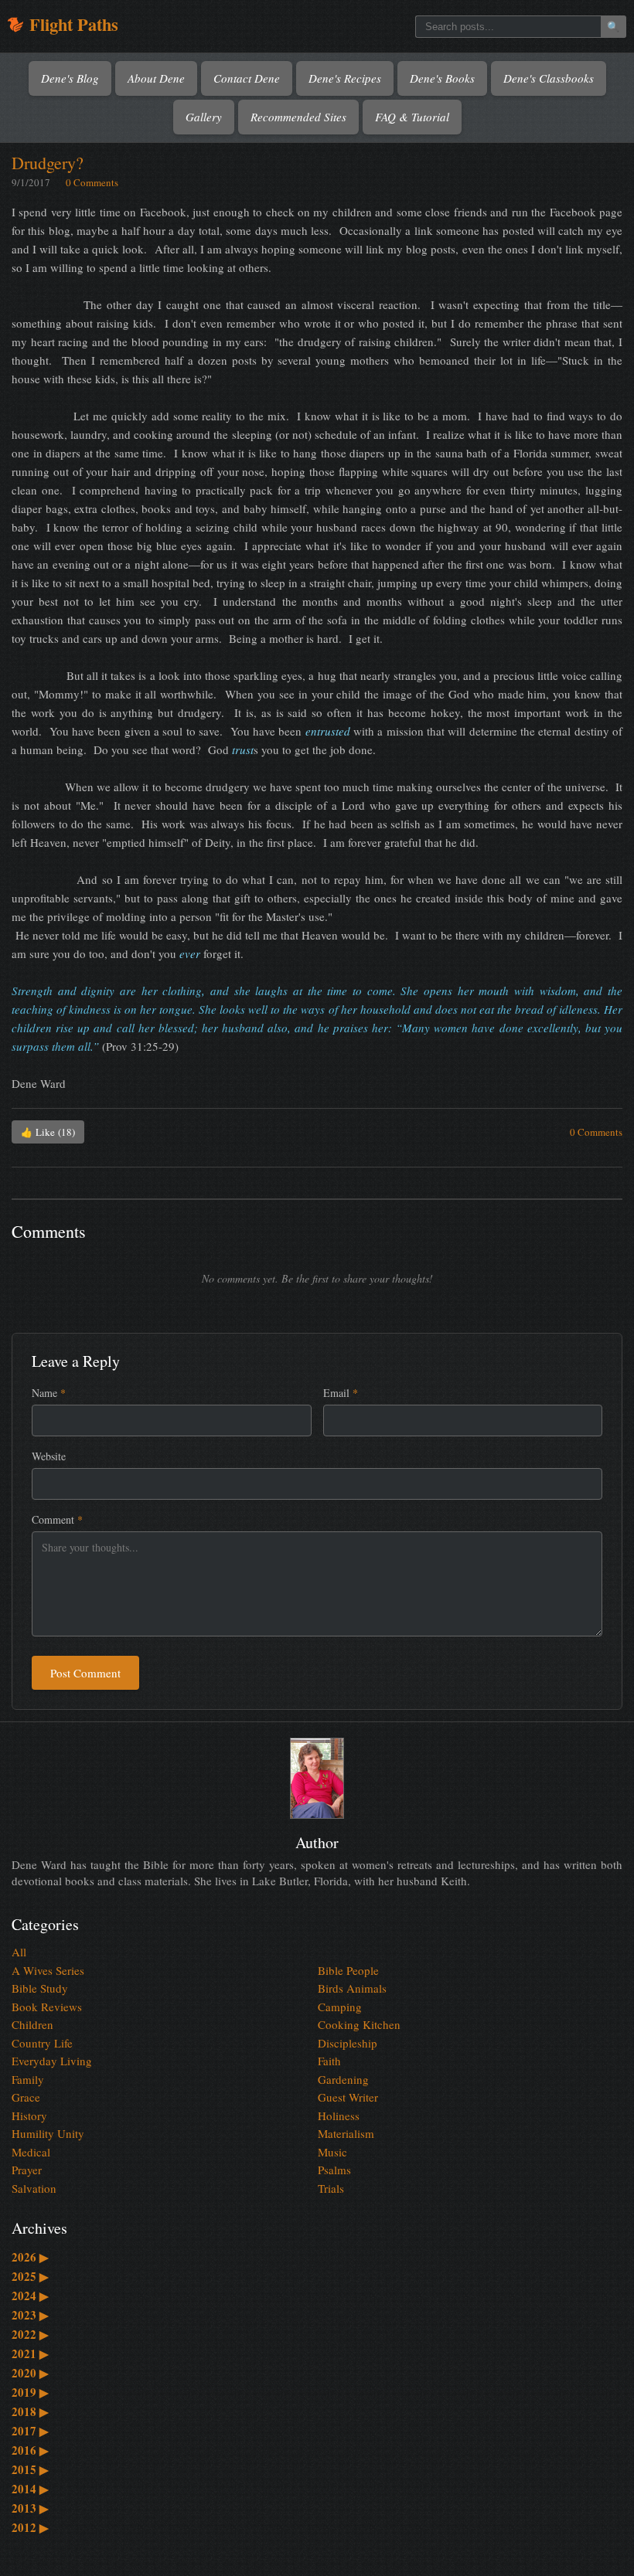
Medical (31, 2152)
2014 (30, 2489)
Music (332, 2152)
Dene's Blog (70, 78)
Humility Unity (48, 2133)
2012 (30, 2527)
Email (341, 1393)
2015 (30, 2469)
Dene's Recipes (345, 78)
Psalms (334, 2170)
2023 (30, 2315)
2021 (30, 2353)
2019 (30, 2392)
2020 (30, 2373)
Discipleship (348, 2043)
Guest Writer (348, 2097)
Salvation (34, 2188)
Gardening (343, 2079)
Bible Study (40, 1988)
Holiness (339, 2116)
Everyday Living (52, 2061)
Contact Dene (247, 78)
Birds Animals (352, 1988)
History (29, 2116)
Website (49, 1456)
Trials (331, 2188)
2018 (30, 2411)
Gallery (204, 117)
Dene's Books (442, 78)
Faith (329, 2061)
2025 (30, 2276)
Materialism (346, 2133)
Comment (57, 1519)
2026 (30, 2257)
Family (28, 2079)
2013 (30, 2508)
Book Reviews (47, 2007)
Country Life (42, 2043)
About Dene (156, 78)
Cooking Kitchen (359, 2024)
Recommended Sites (298, 117)
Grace (26, 2097)
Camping (340, 2007)
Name (49, 1393)
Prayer (27, 2170)
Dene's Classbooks (549, 78)
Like (48, 1132)
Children (32, 2024)
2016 (30, 2450)
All (19, 1952)
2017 (30, 2431)
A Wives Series (48, 1970)
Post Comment (85, 1673)
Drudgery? (48, 163)
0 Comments (92, 182)
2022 (30, 2334)
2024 (30, 2296)
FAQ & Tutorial (412, 117)
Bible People (348, 1970)
